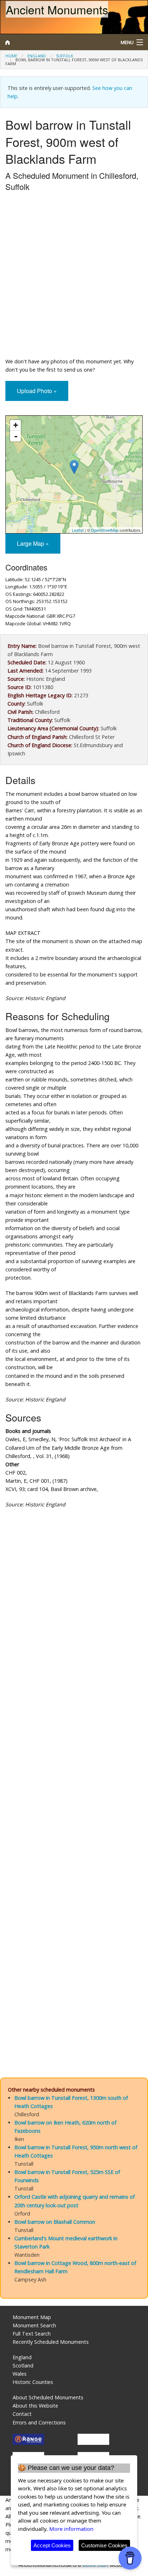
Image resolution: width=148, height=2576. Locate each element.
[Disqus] (74, 1776)
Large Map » (33, 543)
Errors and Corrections (39, 2422)
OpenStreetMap (105, 530)
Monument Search (34, 2325)
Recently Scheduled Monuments (51, 2342)
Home (11, 56)
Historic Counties (33, 2382)
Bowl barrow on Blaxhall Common (55, 2222)
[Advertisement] (74, 276)
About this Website (35, 2406)
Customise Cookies (104, 2545)
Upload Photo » (37, 391)
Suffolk (65, 56)
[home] (55, 42)
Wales (20, 2374)
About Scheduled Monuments (48, 2397)
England (37, 56)
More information (71, 2529)
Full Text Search (32, 2334)
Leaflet (78, 530)
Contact (22, 2414)
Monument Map (32, 2317)
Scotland (23, 2365)
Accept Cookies (52, 2545)
